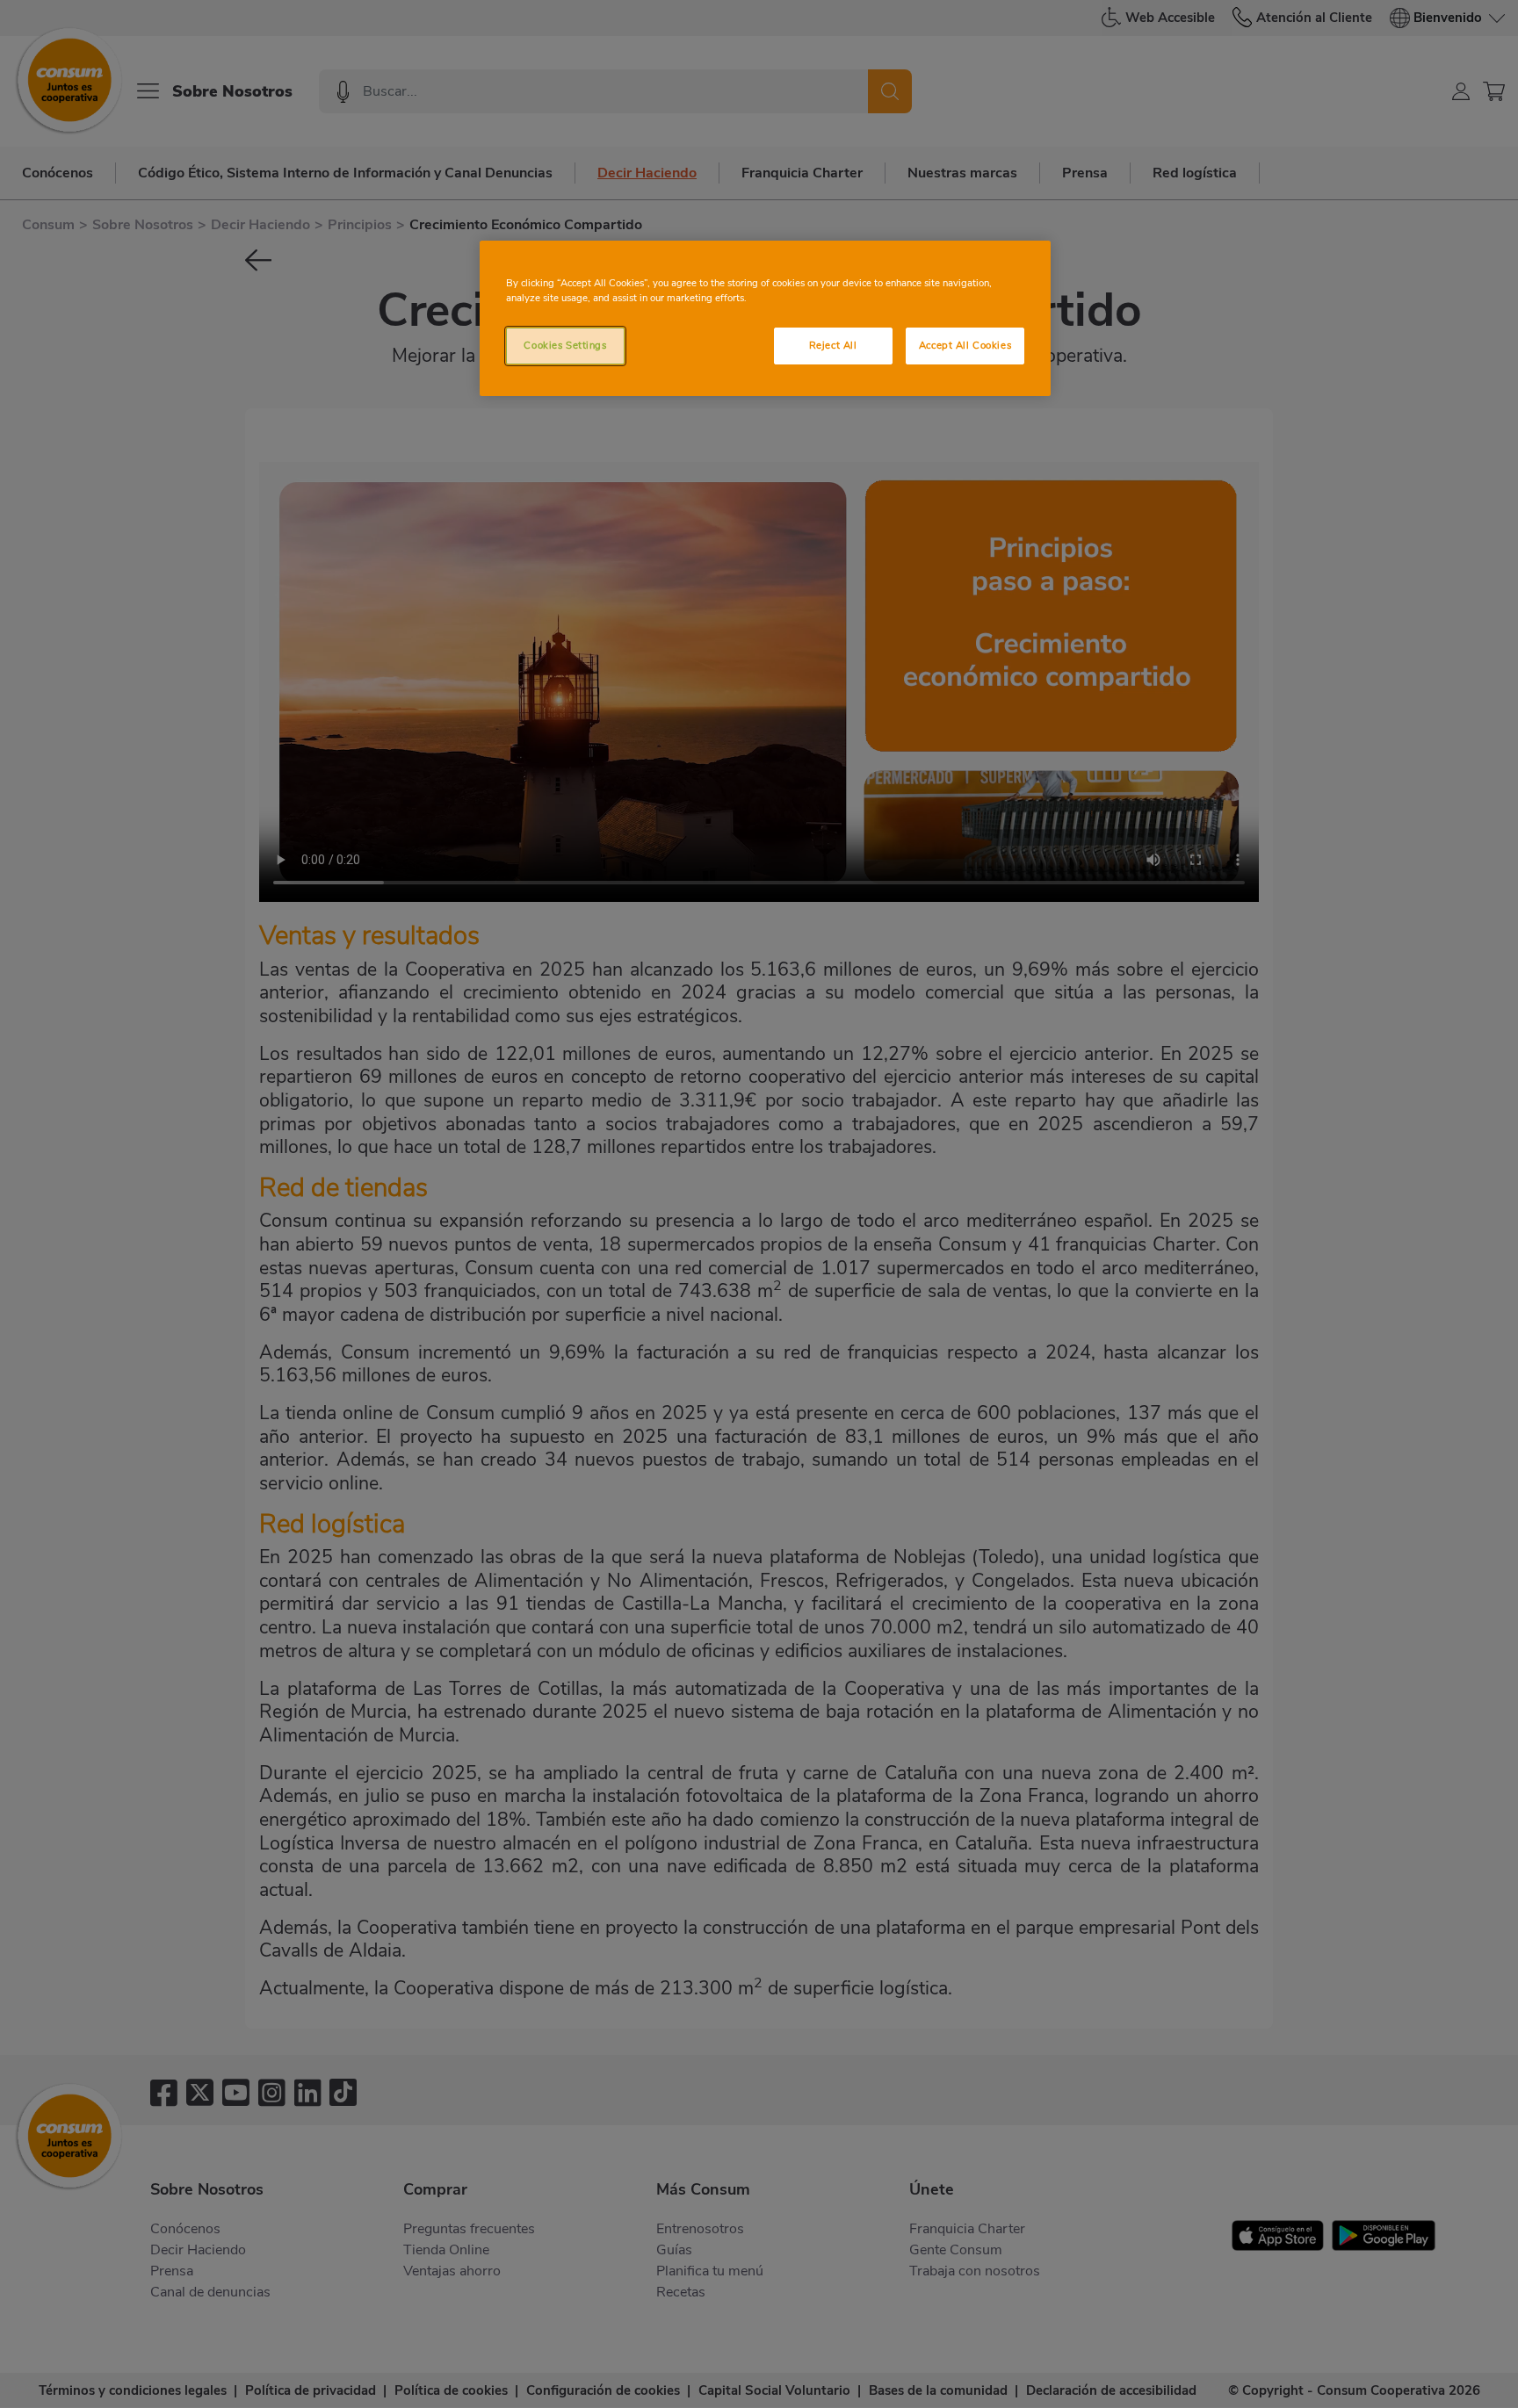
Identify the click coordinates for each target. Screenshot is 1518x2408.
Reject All (833, 345)
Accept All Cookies (965, 345)
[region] (765, 318)
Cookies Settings (565, 345)
